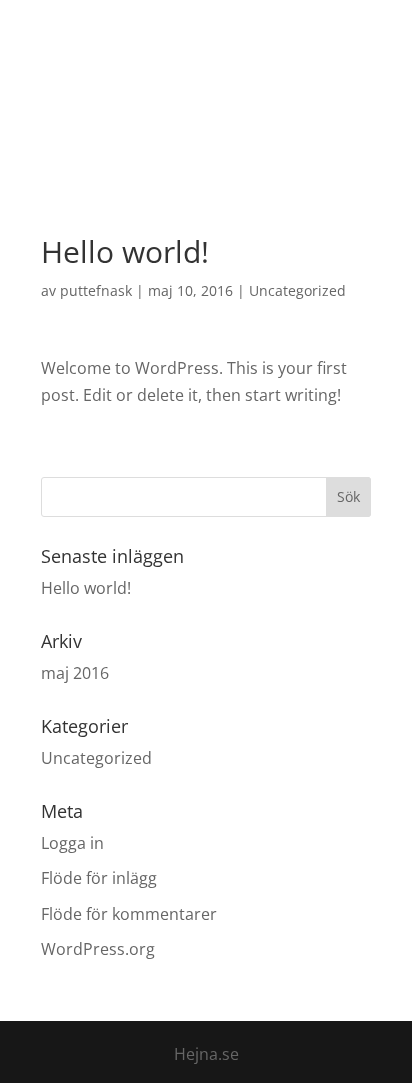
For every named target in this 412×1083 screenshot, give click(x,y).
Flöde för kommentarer (129, 914)
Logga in (72, 843)
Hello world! (86, 588)
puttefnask (96, 290)
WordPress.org (98, 949)
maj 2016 (75, 673)
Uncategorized (297, 290)
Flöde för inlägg (99, 878)
